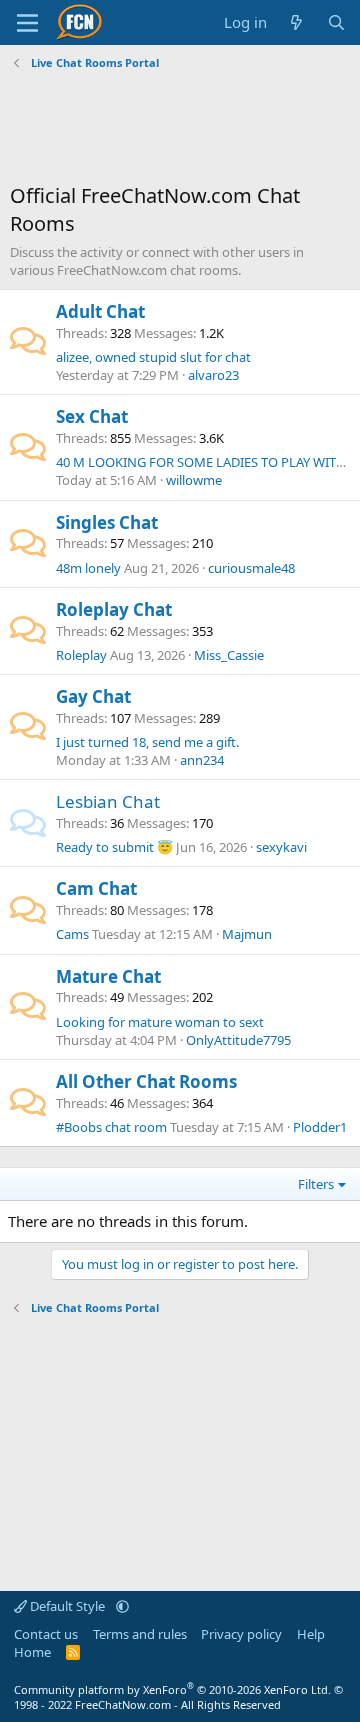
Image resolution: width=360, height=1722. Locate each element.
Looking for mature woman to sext (160, 1022)
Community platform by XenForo (172, 1689)
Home (32, 1652)
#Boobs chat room (111, 1127)
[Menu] (27, 23)
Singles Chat (107, 522)
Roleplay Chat (114, 609)
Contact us (46, 1634)
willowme (194, 480)
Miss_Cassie (229, 655)
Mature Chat (108, 976)
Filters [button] (316, 1184)
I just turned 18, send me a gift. (147, 742)
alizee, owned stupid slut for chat (153, 357)
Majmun (247, 934)
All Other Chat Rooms (146, 1081)
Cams (72, 934)
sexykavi (281, 847)
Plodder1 (320, 1127)
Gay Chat (93, 696)
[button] (122, 1606)
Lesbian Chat (108, 801)
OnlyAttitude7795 (238, 1040)
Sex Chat (92, 416)
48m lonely (88, 568)
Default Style (67, 1606)
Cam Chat (96, 888)
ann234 (202, 760)
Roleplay (81, 655)
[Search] (336, 22)
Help (311, 1634)
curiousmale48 (251, 568)
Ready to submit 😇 (114, 847)
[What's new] (296, 22)
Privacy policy (241, 1634)
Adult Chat (100, 311)
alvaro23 (213, 375)
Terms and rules (140, 1634)
